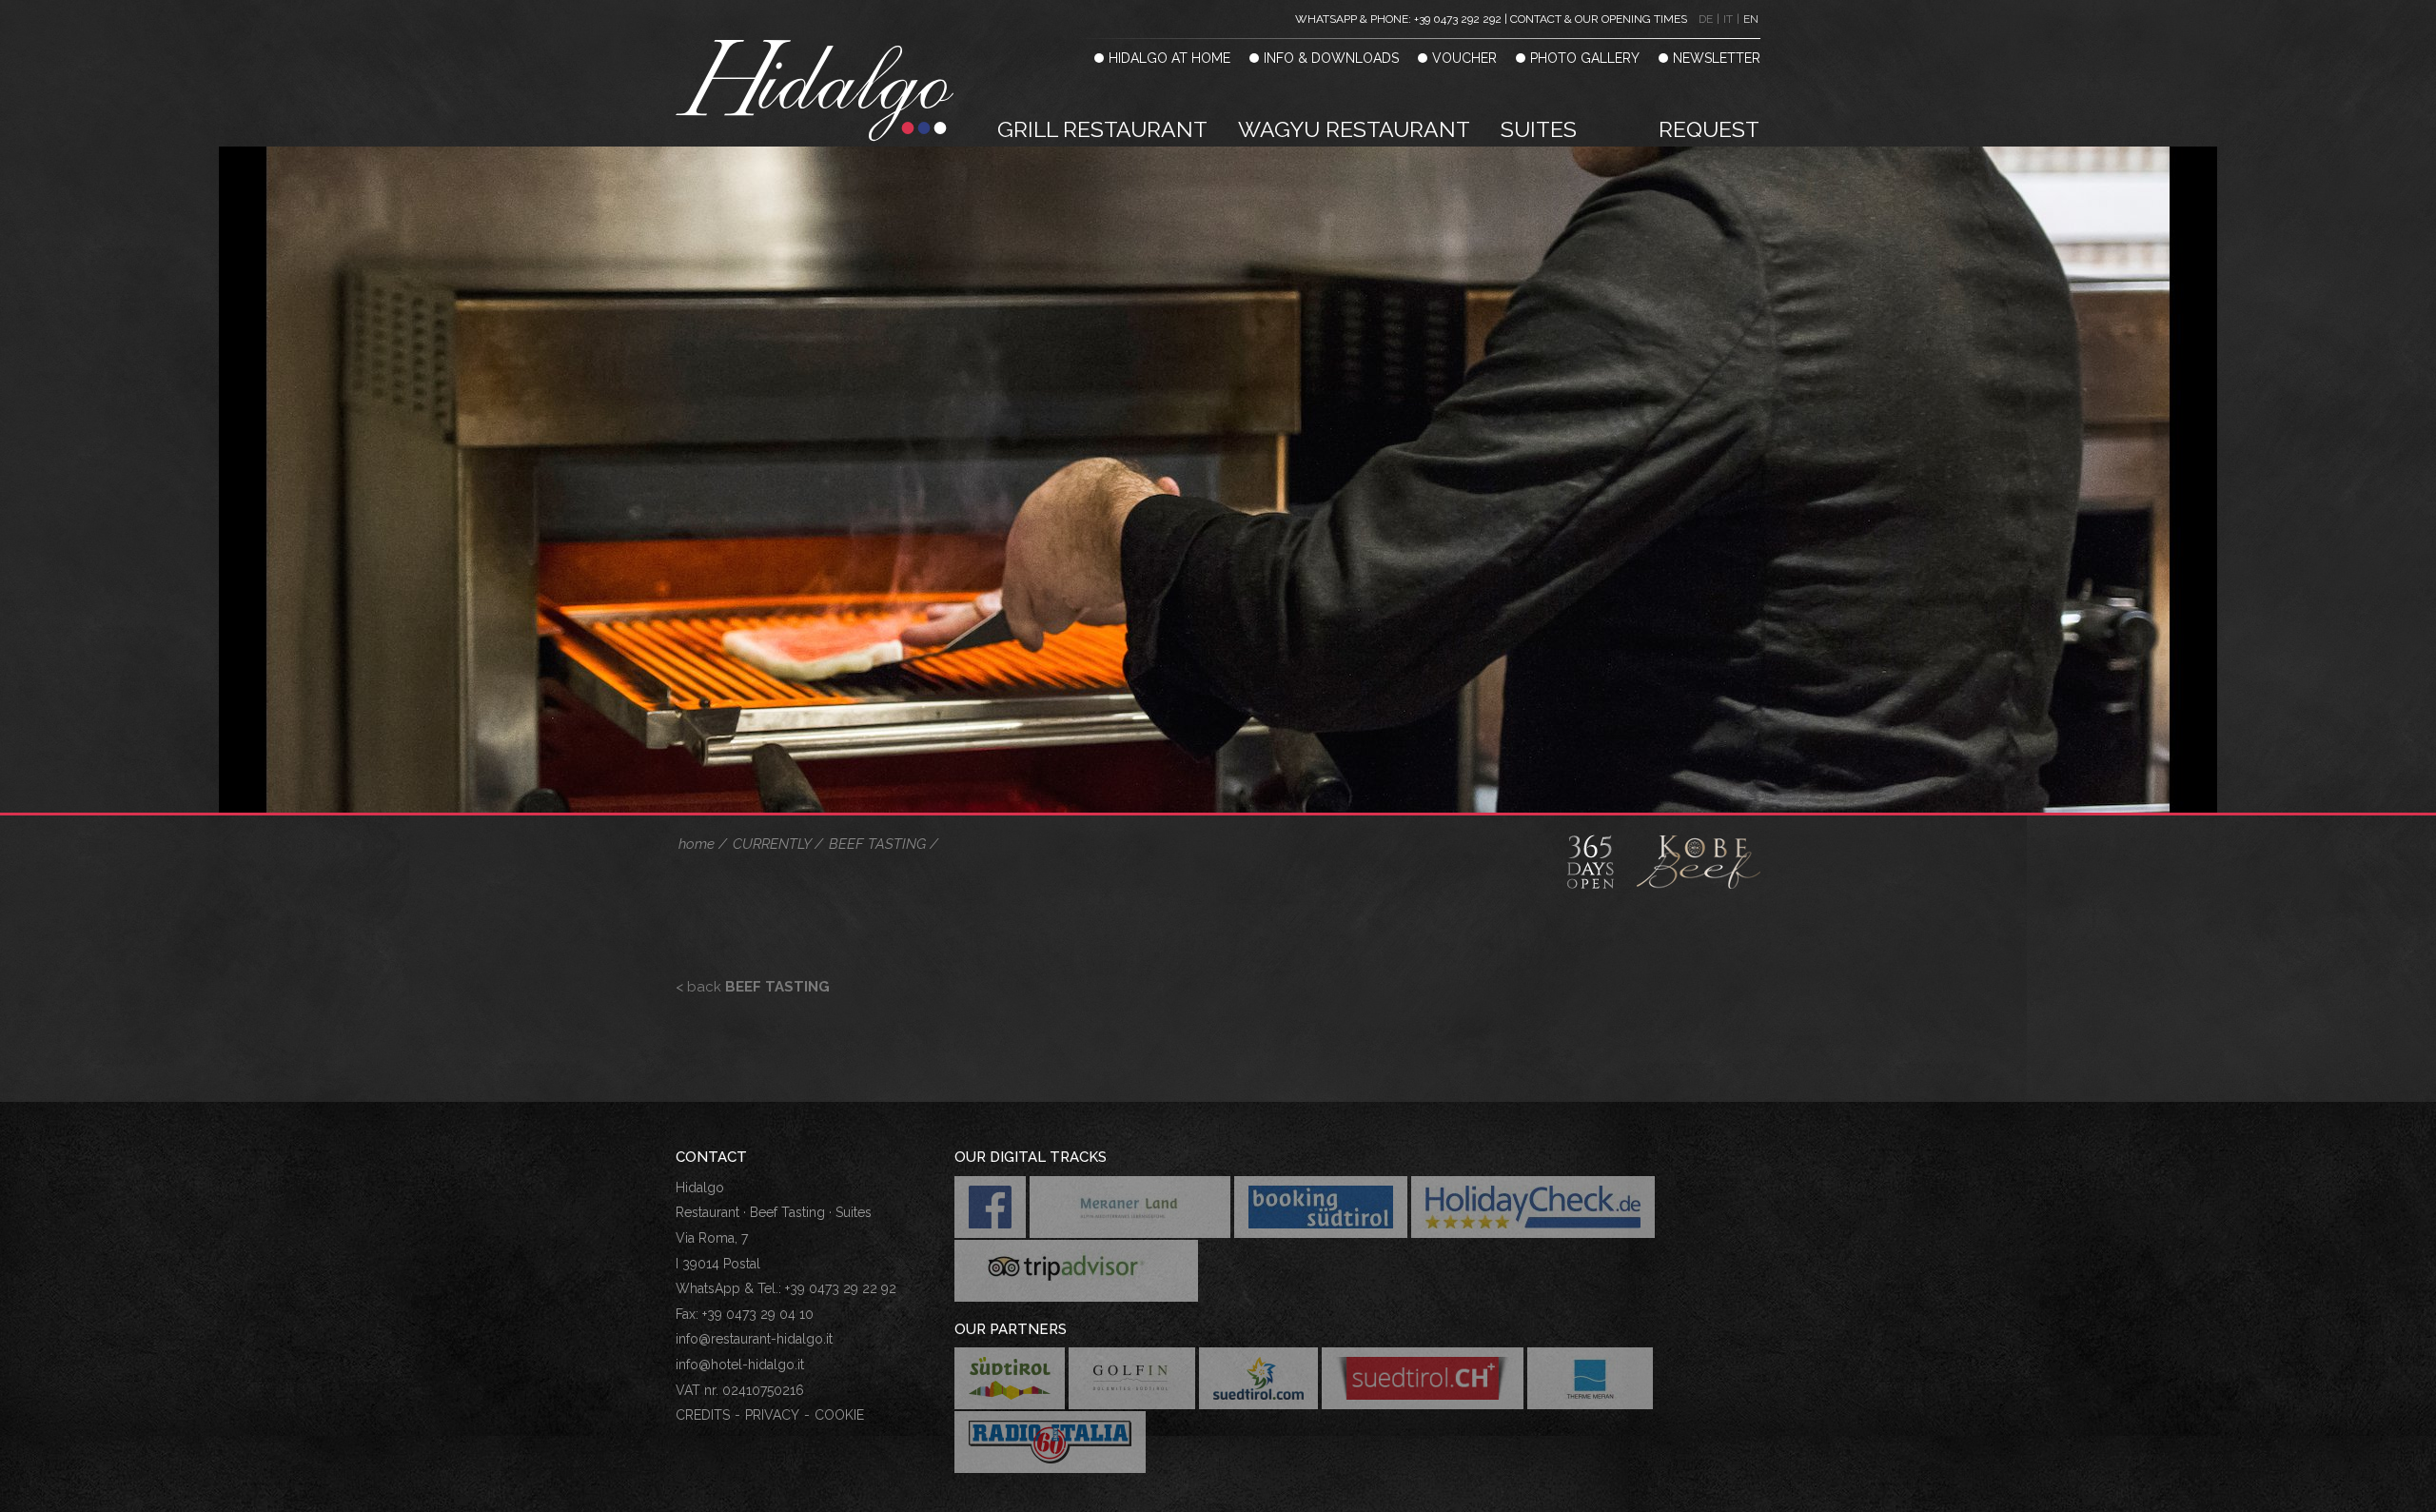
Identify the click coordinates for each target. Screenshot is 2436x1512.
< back (753, 987)
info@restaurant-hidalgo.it (754, 1339)
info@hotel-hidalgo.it (740, 1365)
